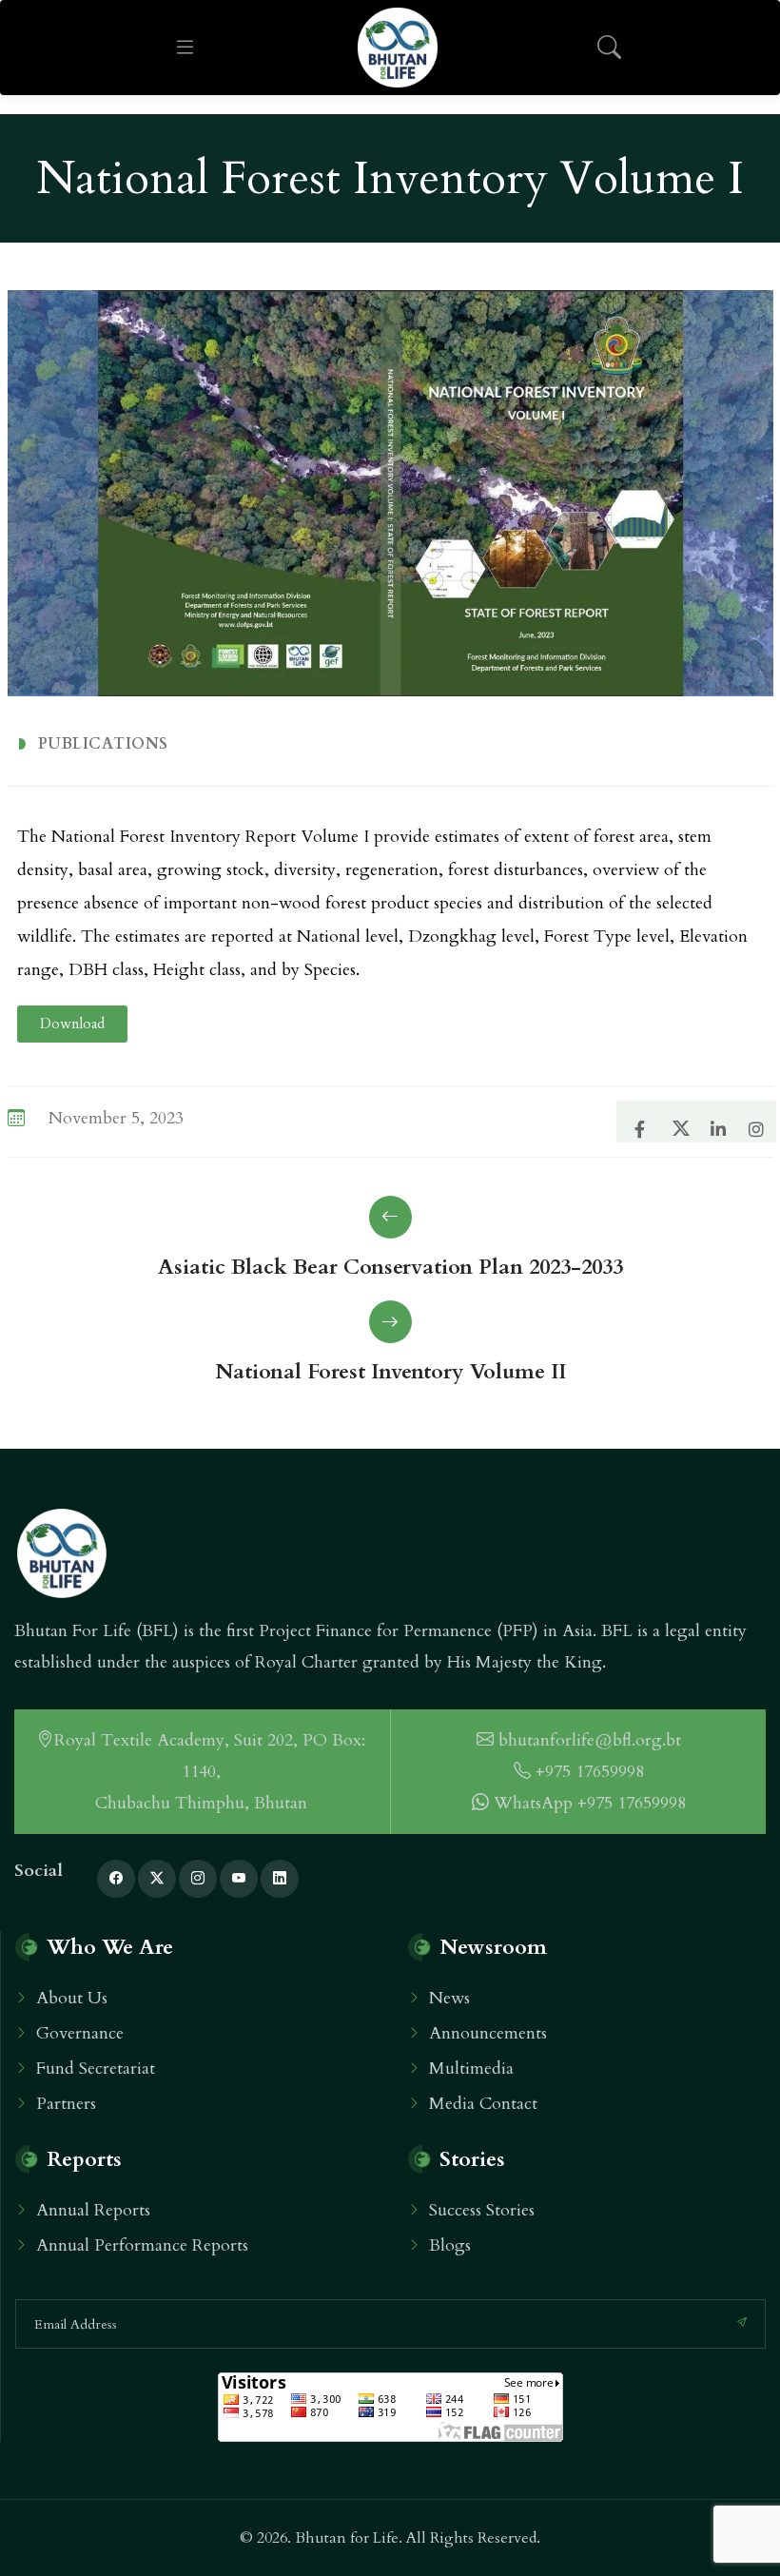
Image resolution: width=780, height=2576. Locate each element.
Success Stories (482, 2210)
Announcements (488, 2033)
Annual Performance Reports (142, 2245)
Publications (103, 744)
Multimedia (471, 2069)
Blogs (450, 2245)
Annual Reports (93, 2210)
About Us (72, 1998)
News (449, 1998)
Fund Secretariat (96, 2069)
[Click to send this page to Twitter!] (675, 1120)
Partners (66, 2104)
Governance (80, 2033)
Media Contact (483, 2104)
